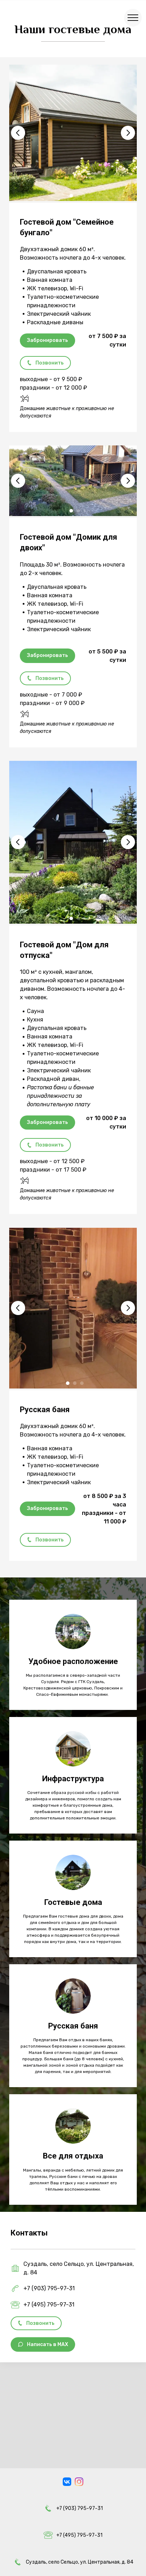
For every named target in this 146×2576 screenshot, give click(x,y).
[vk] (67, 2482)
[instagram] (79, 2482)
